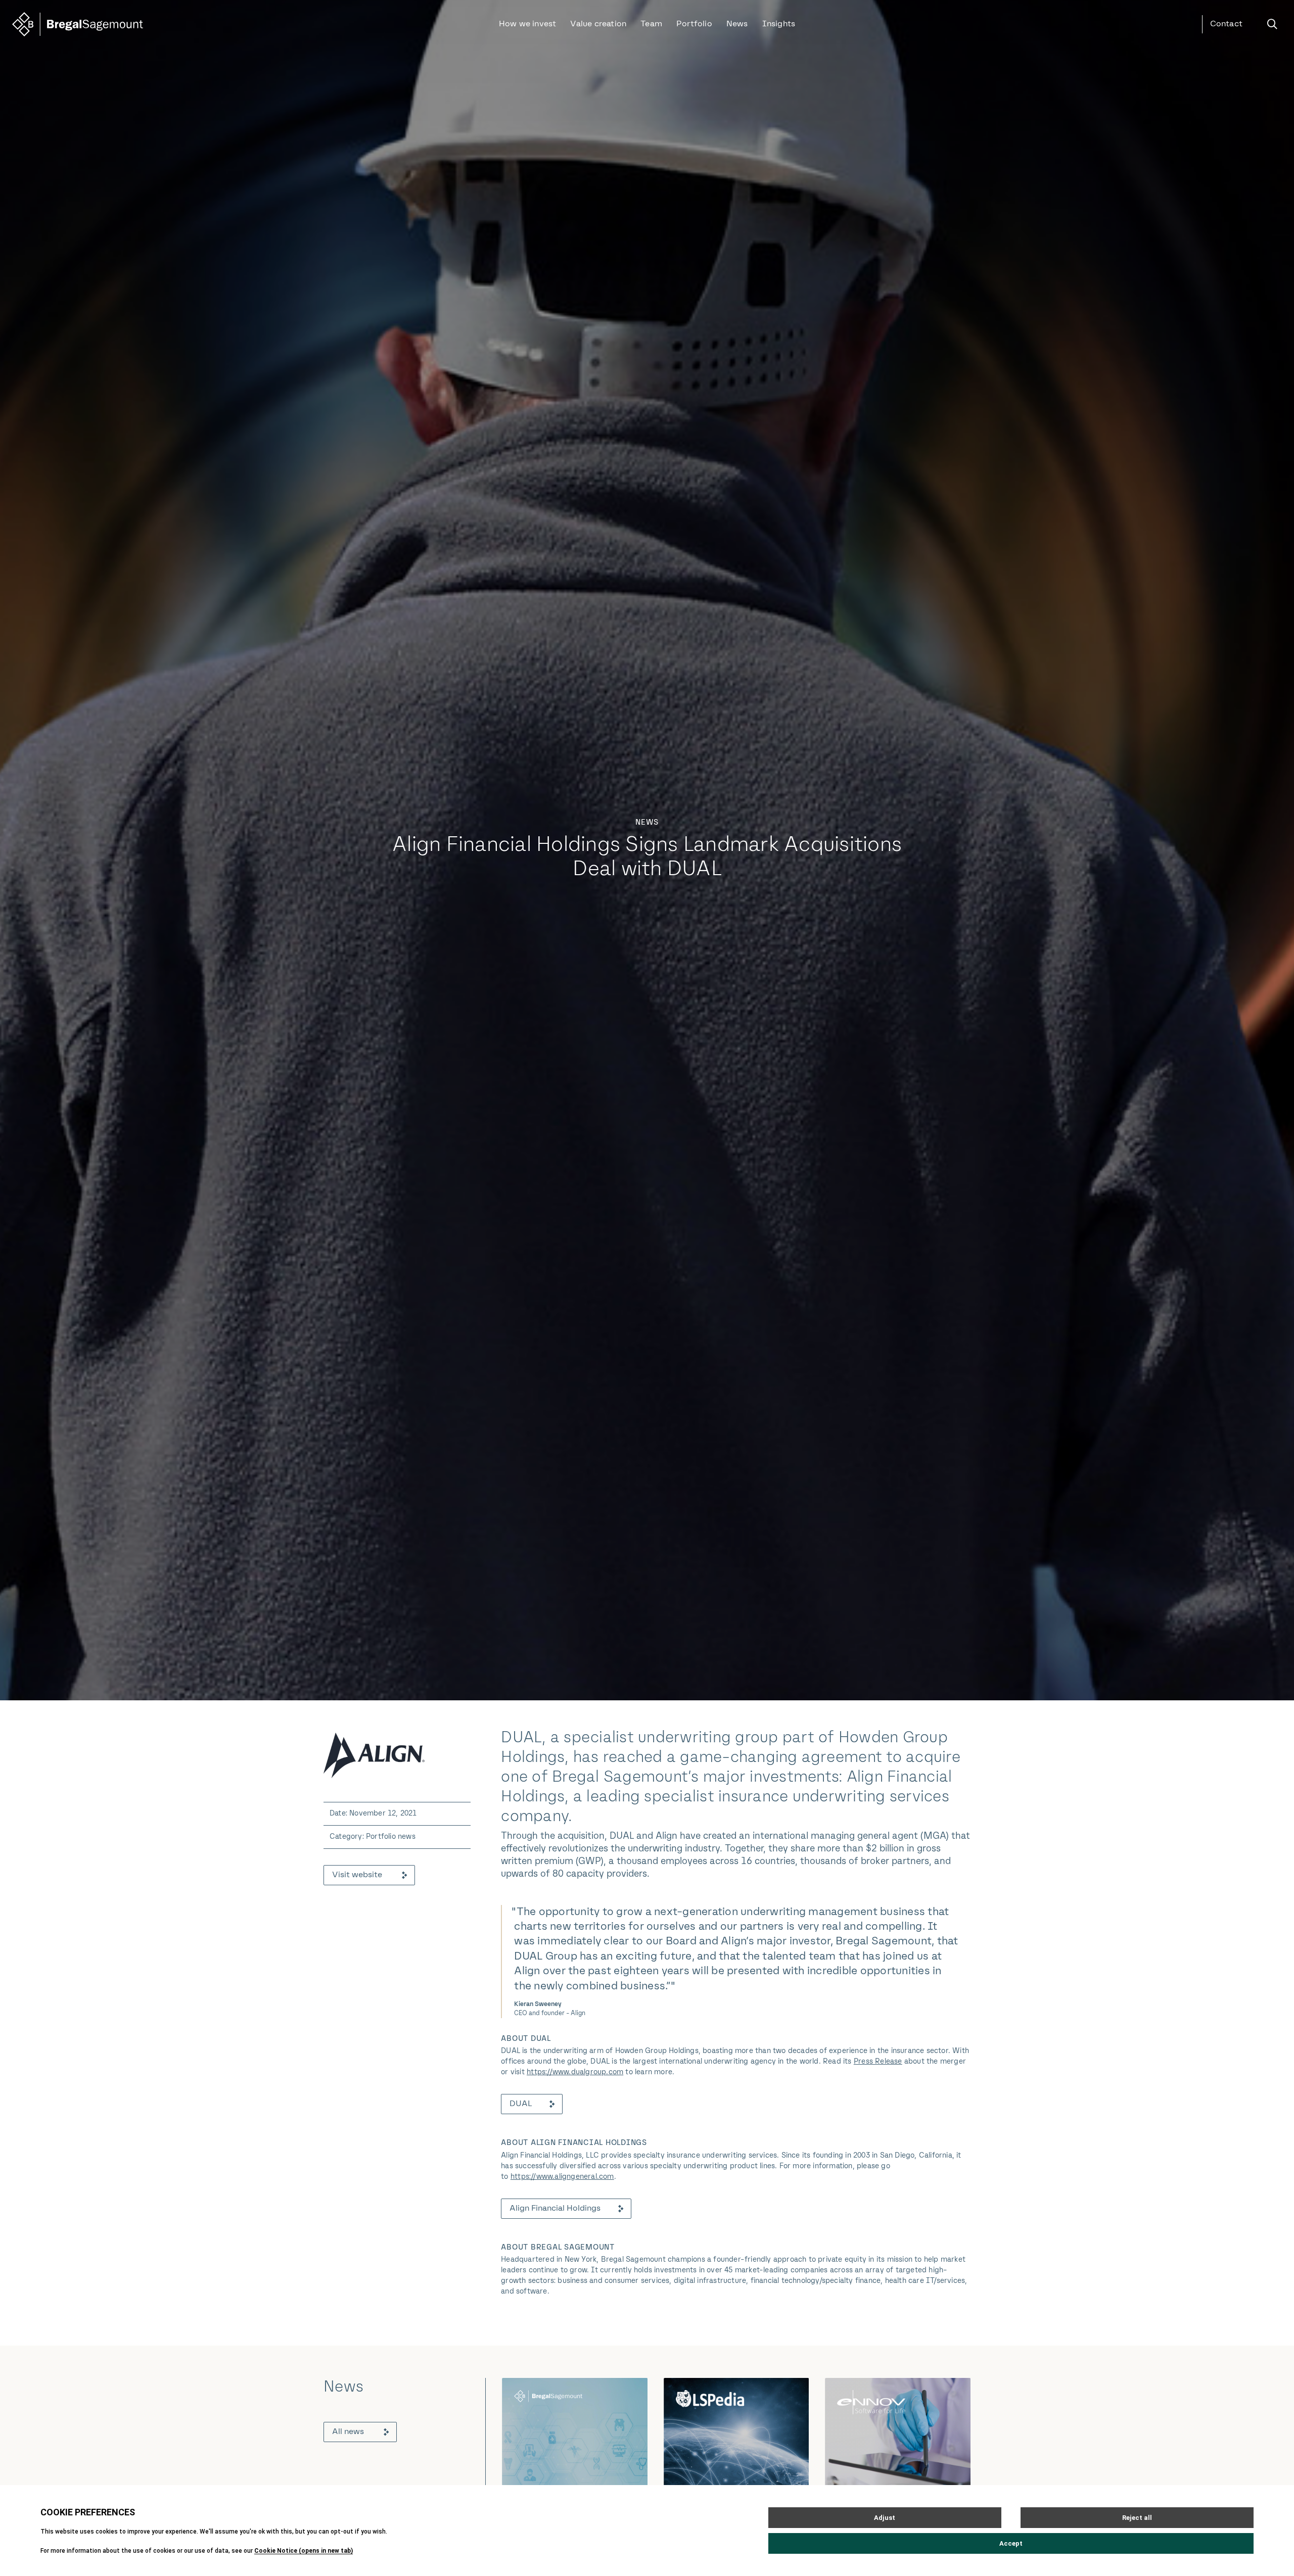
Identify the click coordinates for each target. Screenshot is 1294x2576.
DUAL (521, 2104)
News (737, 24)
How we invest (528, 24)
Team (651, 24)
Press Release (878, 2062)
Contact (1226, 24)
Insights (779, 24)
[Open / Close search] (1272, 24)
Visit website (357, 1875)
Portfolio (694, 24)
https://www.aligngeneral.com (562, 2177)
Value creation (598, 24)
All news (348, 2432)
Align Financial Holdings (555, 2209)
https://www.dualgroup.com (575, 2072)
